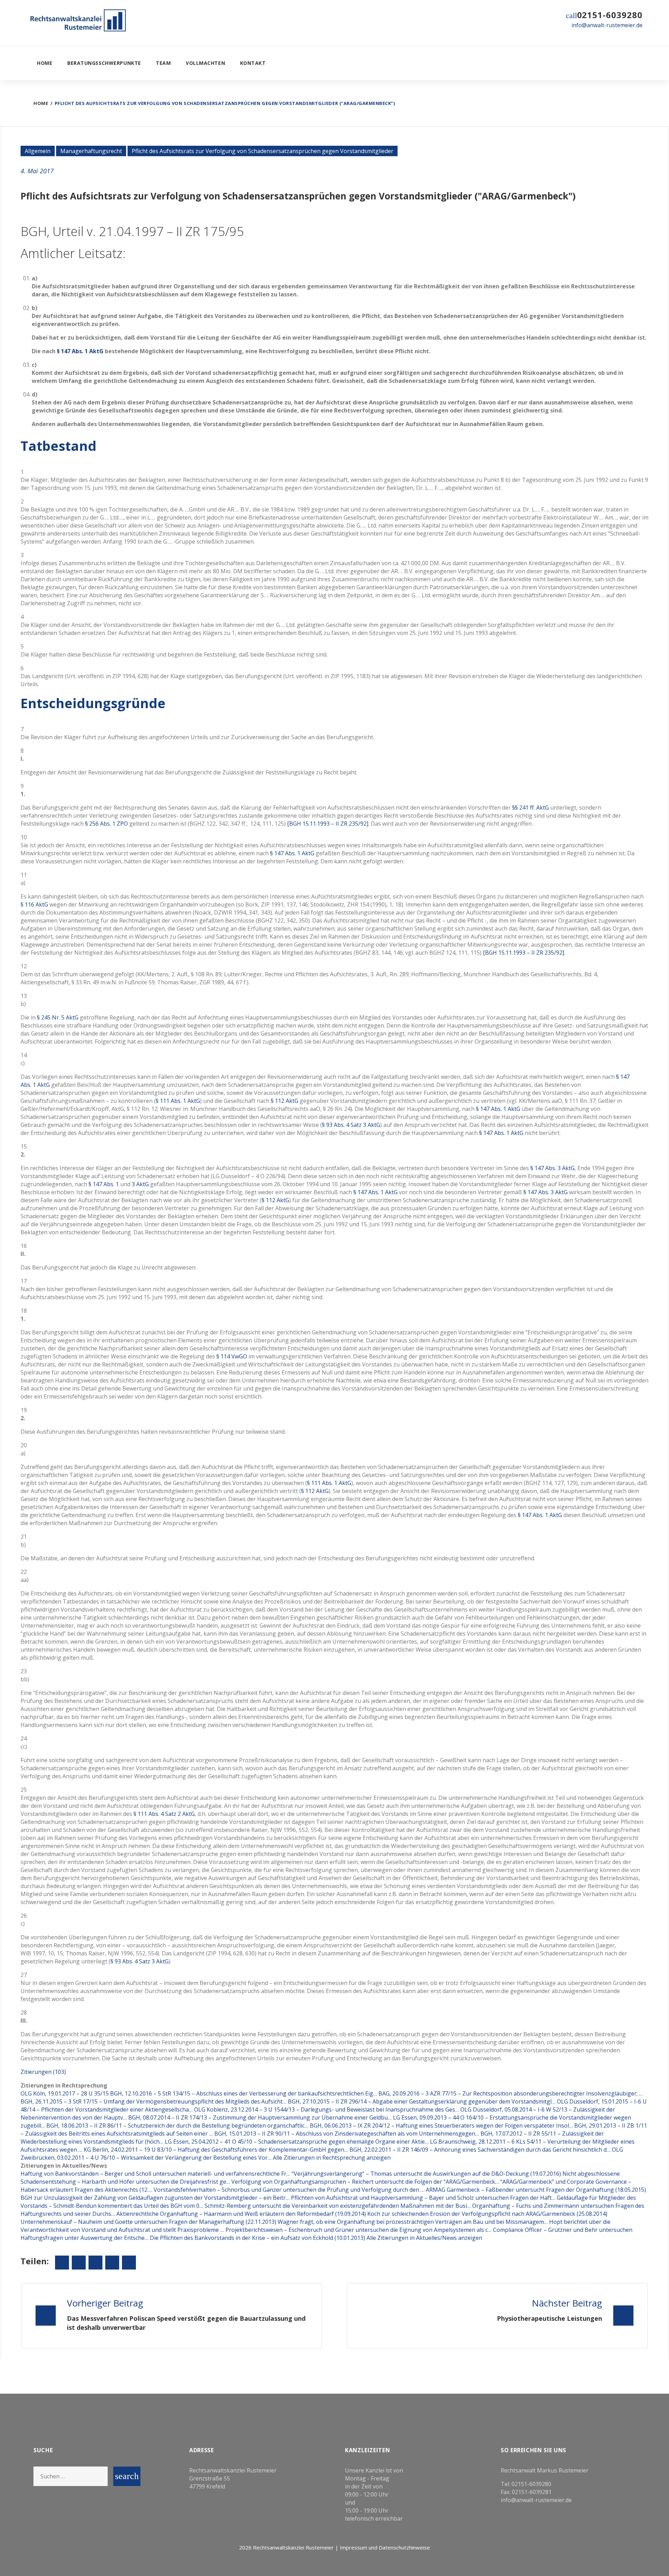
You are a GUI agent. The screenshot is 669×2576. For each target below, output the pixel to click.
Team (163, 63)
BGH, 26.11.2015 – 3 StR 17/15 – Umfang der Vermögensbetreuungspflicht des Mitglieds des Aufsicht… (153, 2101)
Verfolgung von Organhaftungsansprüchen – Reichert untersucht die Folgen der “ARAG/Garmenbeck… (365, 2182)
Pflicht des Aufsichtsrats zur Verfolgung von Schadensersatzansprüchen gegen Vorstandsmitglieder (263, 151)
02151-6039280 (610, 15)
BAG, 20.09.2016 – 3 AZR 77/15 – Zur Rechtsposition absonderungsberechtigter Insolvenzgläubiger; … (511, 2093)
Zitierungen (43, 2072)
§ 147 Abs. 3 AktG (552, 1168)
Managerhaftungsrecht (91, 151)
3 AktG (140, 1184)
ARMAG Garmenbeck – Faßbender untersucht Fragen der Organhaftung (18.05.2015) (536, 2190)
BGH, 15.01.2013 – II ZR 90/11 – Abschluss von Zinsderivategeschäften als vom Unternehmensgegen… (347, 2134)
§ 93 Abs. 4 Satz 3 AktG (351, 1125)
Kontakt (253, 63)
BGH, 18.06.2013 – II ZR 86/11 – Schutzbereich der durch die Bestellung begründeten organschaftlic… (177, 2126)
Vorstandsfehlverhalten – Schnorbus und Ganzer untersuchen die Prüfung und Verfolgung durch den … (289, 2190)
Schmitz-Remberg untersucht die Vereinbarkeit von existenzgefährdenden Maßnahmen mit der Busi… (338, 2206)
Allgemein (38, 151)
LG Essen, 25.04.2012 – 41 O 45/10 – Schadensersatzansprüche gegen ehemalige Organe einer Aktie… (297, 2142)
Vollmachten (205, 63)
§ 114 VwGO (232, 1356)
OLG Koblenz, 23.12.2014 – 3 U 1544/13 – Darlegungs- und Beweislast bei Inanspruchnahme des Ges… (326, 2109)
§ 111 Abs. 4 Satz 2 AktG (164, 1814)
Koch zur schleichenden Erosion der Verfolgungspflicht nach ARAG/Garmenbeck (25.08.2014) (487, 2214)
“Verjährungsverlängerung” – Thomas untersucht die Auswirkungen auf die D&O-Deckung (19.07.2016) (427, 2174)
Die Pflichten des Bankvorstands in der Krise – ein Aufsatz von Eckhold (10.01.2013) (258, 2238)
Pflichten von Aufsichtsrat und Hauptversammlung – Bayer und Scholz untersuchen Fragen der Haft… (423, 2198)
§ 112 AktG (284, 1101)
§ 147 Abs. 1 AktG (80, 351)
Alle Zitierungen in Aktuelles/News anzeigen (424, 2238)
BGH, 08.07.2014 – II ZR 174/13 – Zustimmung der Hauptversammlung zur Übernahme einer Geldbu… (260, 2117)
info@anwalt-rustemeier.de (607, 25)
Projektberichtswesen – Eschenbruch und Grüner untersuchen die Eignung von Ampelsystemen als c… (359, 2230)
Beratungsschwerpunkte (104, 63)
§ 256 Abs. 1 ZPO (106, 824)
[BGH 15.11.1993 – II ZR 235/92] (328, 824)
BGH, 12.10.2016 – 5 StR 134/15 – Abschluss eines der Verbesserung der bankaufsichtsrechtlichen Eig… (244, 2093)
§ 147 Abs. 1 (104, 1184)
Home (45, 63)
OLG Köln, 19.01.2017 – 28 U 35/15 (65, 2093)
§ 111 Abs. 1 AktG (178, 1101)
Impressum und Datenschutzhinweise (385, 2547)
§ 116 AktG (34, 904)
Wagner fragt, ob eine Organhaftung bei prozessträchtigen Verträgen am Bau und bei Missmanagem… (413, 2222)
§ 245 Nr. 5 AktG (58, 1017)
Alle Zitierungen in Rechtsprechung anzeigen (332, 2158)
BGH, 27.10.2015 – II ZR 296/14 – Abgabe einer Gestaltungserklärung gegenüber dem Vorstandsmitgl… (422, 2101)
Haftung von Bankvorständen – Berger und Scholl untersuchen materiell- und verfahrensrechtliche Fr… (155, 2174)
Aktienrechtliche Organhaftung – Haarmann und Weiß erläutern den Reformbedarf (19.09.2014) (242, 2214)
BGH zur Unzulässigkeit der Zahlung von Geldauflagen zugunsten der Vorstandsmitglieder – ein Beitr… (155, 2198)
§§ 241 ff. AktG (530, 808)
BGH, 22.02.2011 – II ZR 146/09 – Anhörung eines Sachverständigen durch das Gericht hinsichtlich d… (480, 2150)
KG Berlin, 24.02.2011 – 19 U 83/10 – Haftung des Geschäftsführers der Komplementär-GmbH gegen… (216, 2150)
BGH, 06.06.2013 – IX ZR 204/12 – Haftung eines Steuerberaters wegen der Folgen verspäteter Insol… (441, 2126)
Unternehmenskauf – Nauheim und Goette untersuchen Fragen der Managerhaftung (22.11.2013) (149, 2222)
